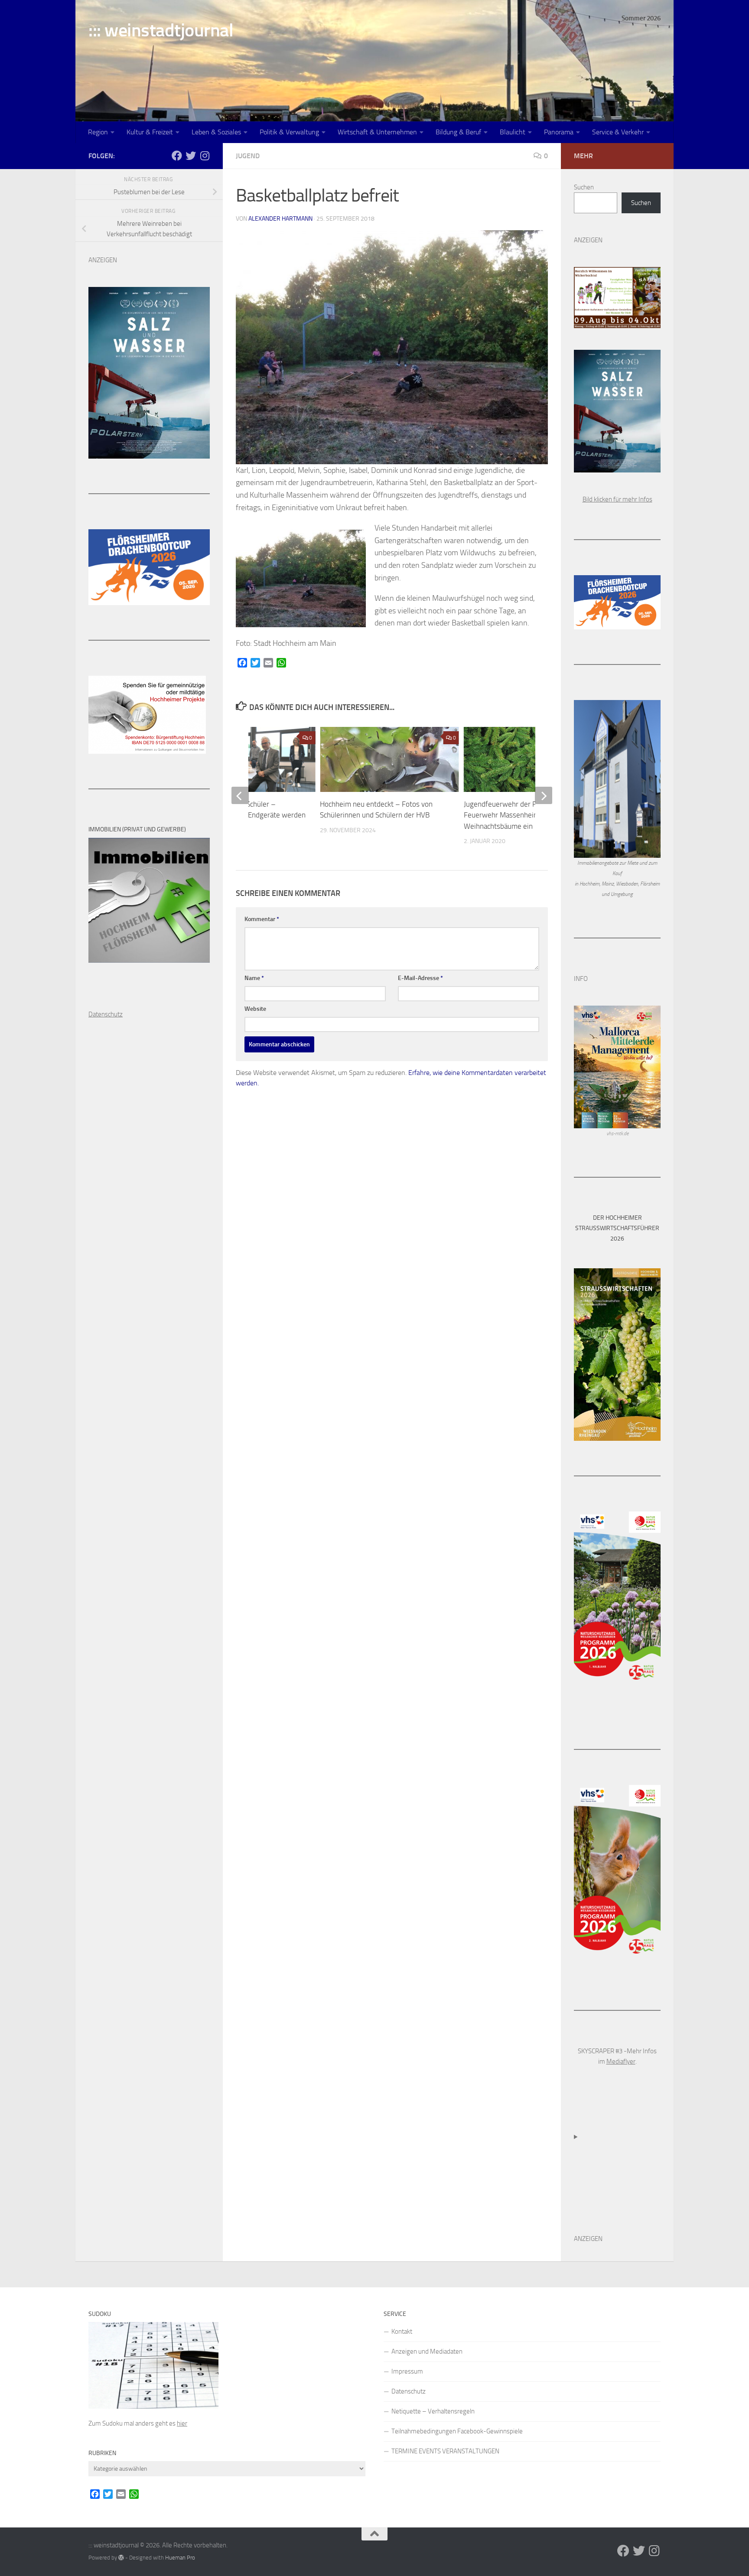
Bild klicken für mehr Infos (617, 499)
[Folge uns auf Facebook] (177, 156)
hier (182, 2423)
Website (255, 1009)
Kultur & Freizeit (150, 132)
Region (98, 132)
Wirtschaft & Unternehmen (377, 132)
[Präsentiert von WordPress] (121, 2558)
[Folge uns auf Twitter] (191, 156)
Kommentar (262, 919)
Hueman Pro (180, 2558)
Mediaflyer (621, 2061)
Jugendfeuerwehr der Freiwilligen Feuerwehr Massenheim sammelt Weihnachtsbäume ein (516, 815)
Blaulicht (513, 132)
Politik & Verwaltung (289, 132)
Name (254, 978)
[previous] (240, 795)
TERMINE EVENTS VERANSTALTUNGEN (445, 2451)
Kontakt (402, 2332)
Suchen (584, 187)
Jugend (248, 156)
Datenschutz (409, 2391)
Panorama (559, 132)
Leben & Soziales (216, 132)
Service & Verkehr (618, 132)
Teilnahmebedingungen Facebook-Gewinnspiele (457, 2431)
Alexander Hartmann (280, 219)
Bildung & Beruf (458, 132)
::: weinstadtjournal (161, 30)
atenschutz (108, 1014)
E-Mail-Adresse (420, 978)
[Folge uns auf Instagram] (205, 156)
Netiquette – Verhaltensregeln (433, 2411)
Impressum (407, 2371)
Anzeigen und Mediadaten (427, 2351)
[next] (544, 795)
